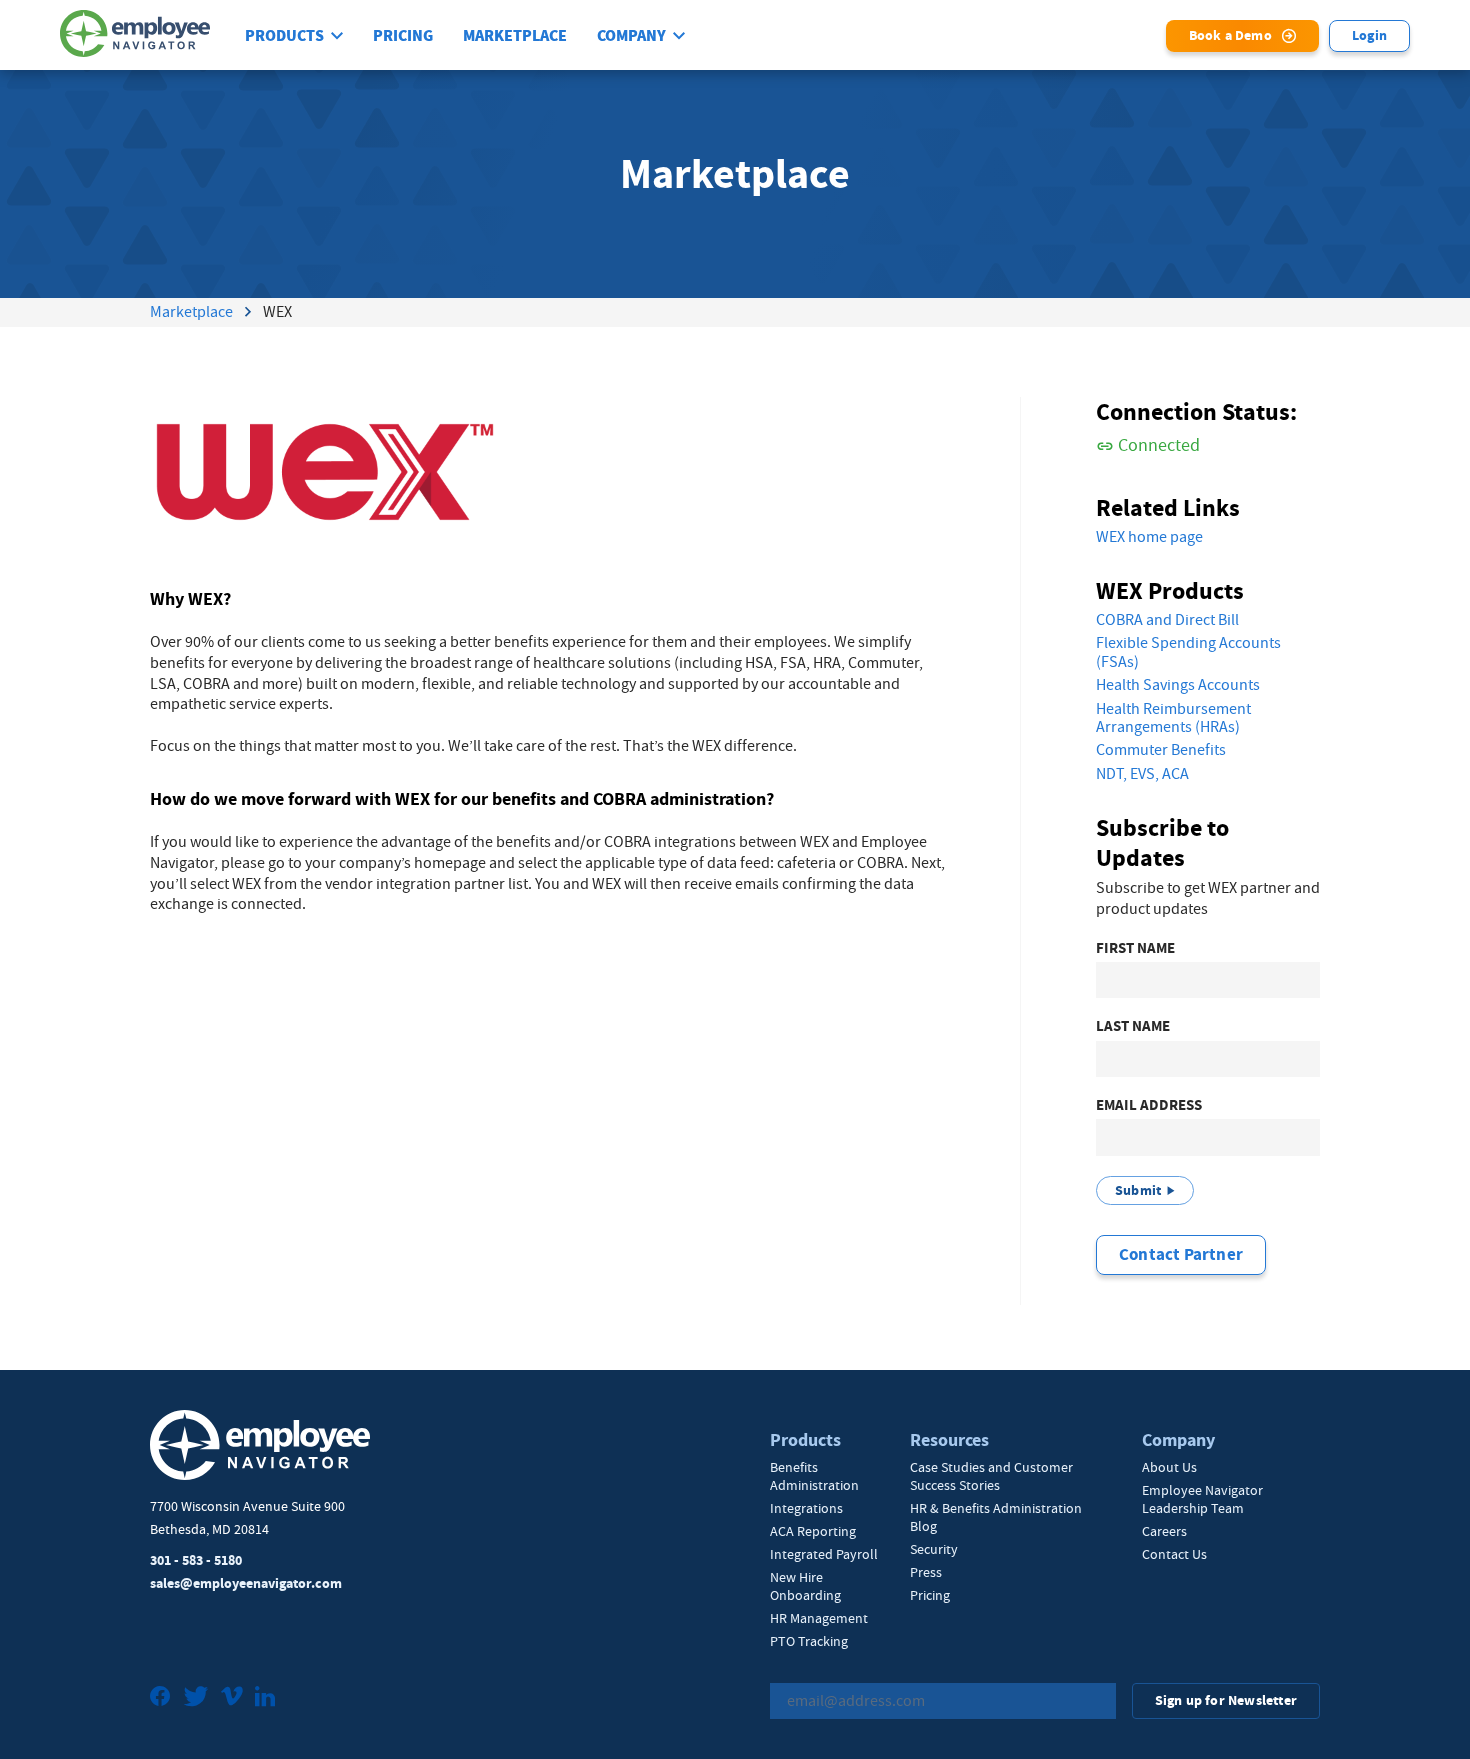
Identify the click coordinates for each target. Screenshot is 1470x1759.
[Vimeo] (232, 1698)
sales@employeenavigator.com (246, 1583)
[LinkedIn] (265, 1698)
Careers (1164, 1531)
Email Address (1149, 1105)
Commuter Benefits (1161, 750)
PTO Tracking (809, 1641)
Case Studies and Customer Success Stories (991, 1476)
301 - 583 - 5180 (196, 1560)
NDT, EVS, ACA (1142, 774)
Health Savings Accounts (1178, 685)
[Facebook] (160, 1698)
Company (631, 36)
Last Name (1133, 1026)
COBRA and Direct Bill (1167, 620)
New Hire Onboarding (805, 1586)
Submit (1138, 1190)
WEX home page (1149, 537)
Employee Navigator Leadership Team (1202, 1499)
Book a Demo (1230, 35)
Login (1369, 35)
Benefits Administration (814, 1476)
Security (934, 1549)
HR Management (819, 1618)
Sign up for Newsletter (1226, 1700)
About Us (1169, 1467)
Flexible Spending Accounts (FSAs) (1188, 652)
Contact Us (1174, 1554)
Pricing (403, 36)
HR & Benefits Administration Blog (996, 1517)
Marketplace (515, 36)
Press (926, 1572)
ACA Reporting (813, 1531)
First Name (1135, 948)
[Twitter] (196, 1698)
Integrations (806, 1508)
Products (284, 36)
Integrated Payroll (824, 1554)
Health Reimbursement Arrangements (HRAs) (1173, 718)
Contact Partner (1181, 1254)
